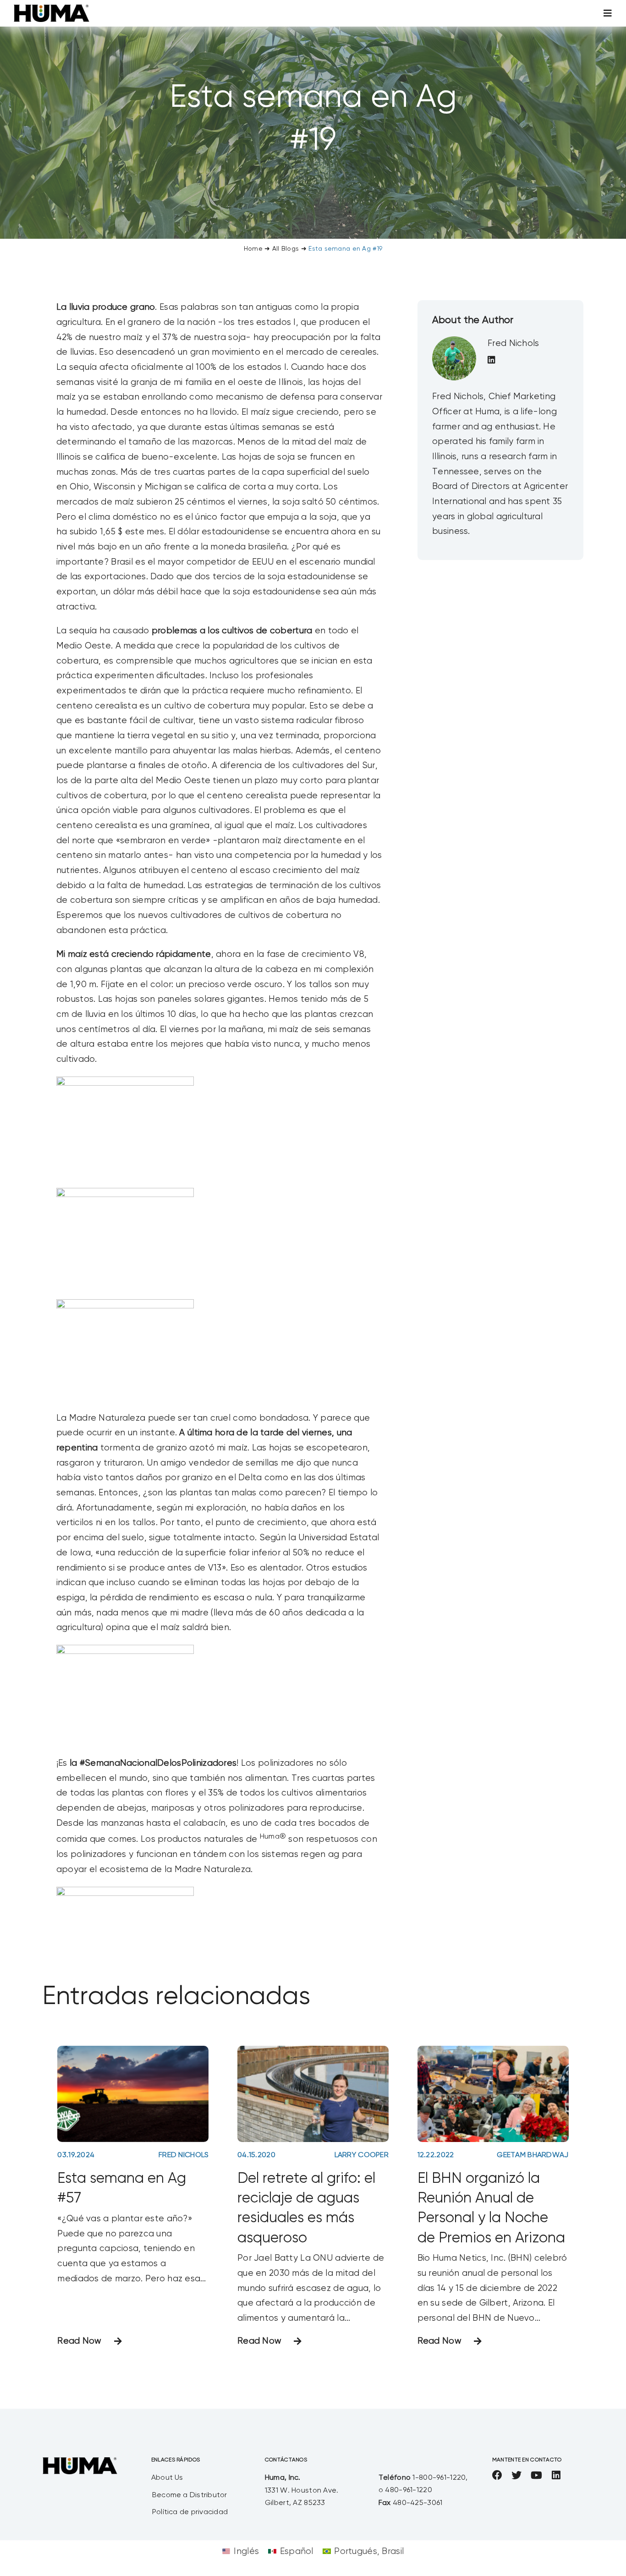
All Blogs (286, 249)
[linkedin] (556, 2475)
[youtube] (536, 2475)
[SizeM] (52, 9)
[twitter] (516, 2475)
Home (253, 249)
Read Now (79, 2341)
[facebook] (497, 2475)
